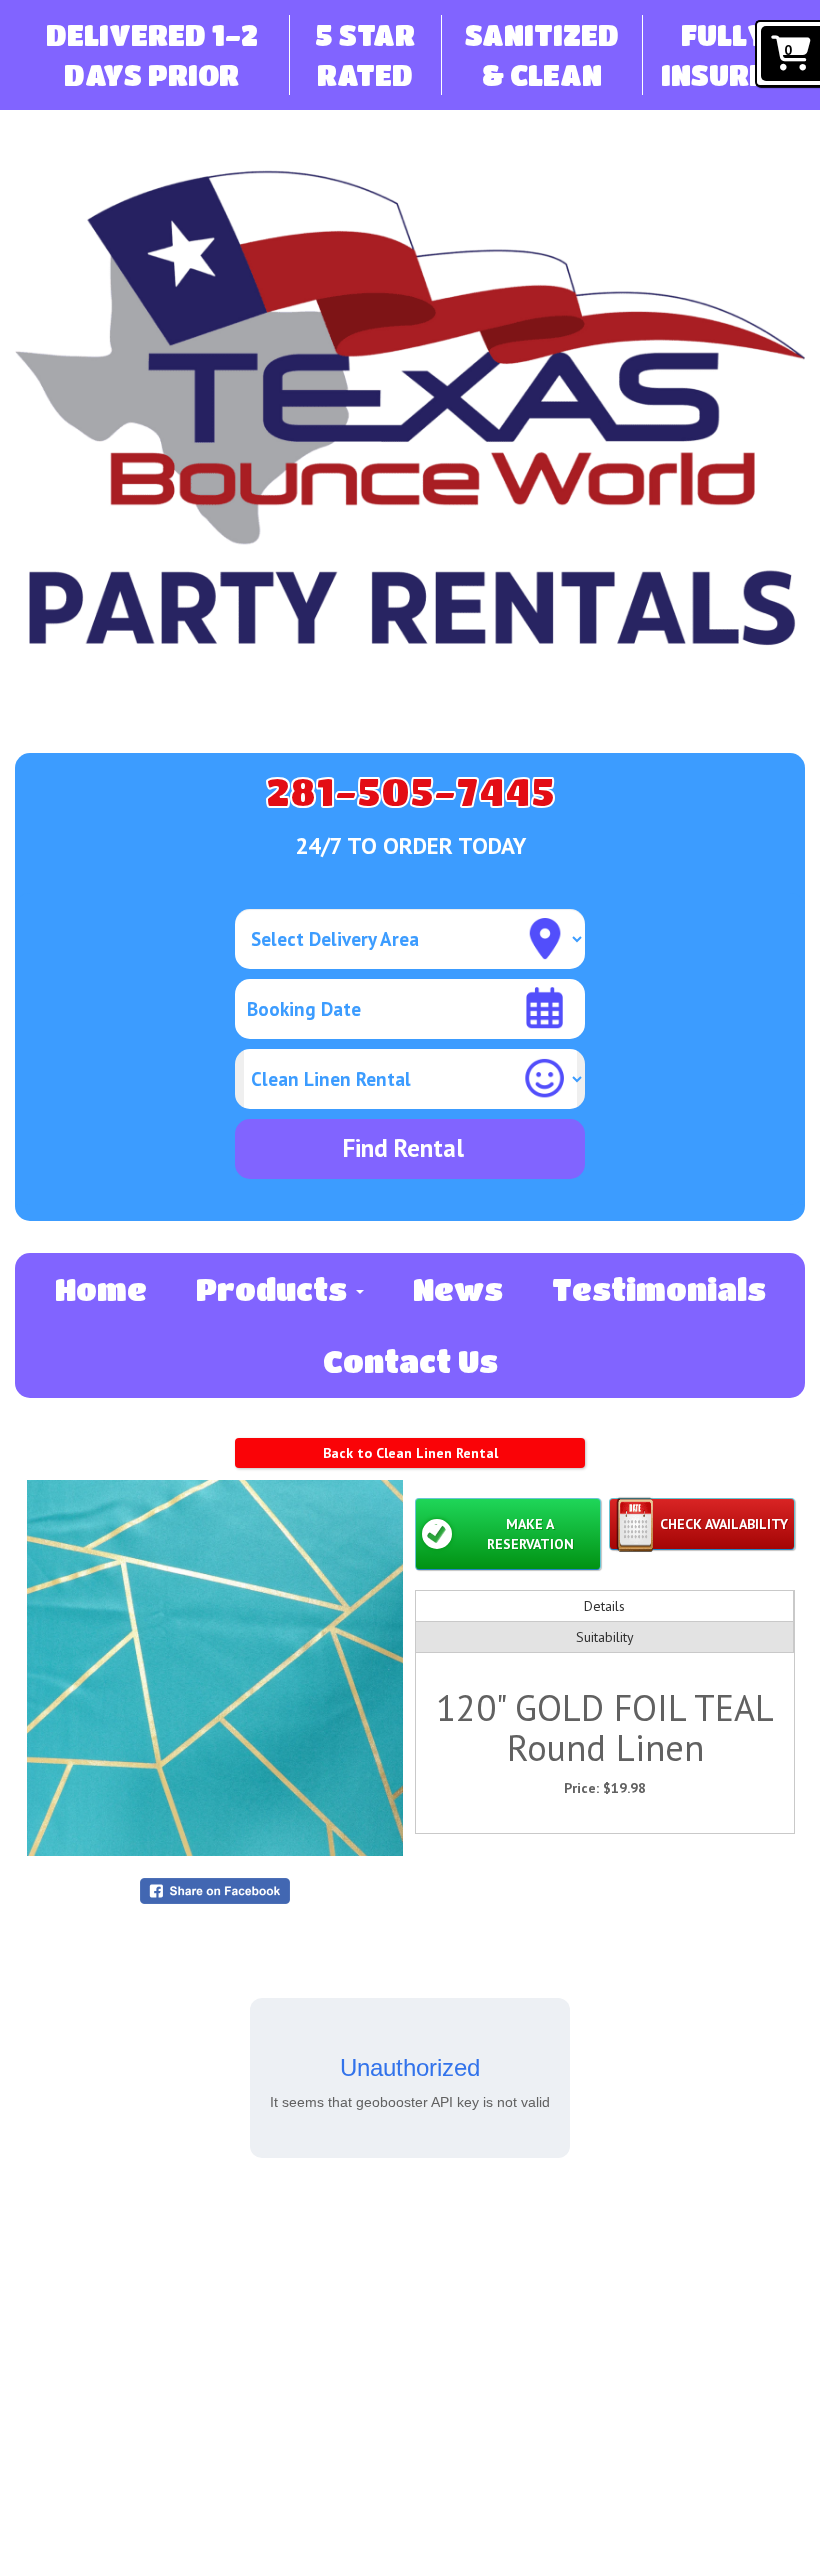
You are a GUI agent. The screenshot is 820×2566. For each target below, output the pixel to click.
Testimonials (659, 1289)
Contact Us (410, 1361)
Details (604, 1606)
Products (275, 1289)
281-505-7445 (410, 791)
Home (101, 1289)
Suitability (605, 1637)
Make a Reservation (530, 1534)
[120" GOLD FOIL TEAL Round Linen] (215, 1668)
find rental (403, 1148)
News (458, 1289)
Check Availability (724, 1524)
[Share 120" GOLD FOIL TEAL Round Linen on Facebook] (215, 1890)
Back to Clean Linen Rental (410, 1453)
